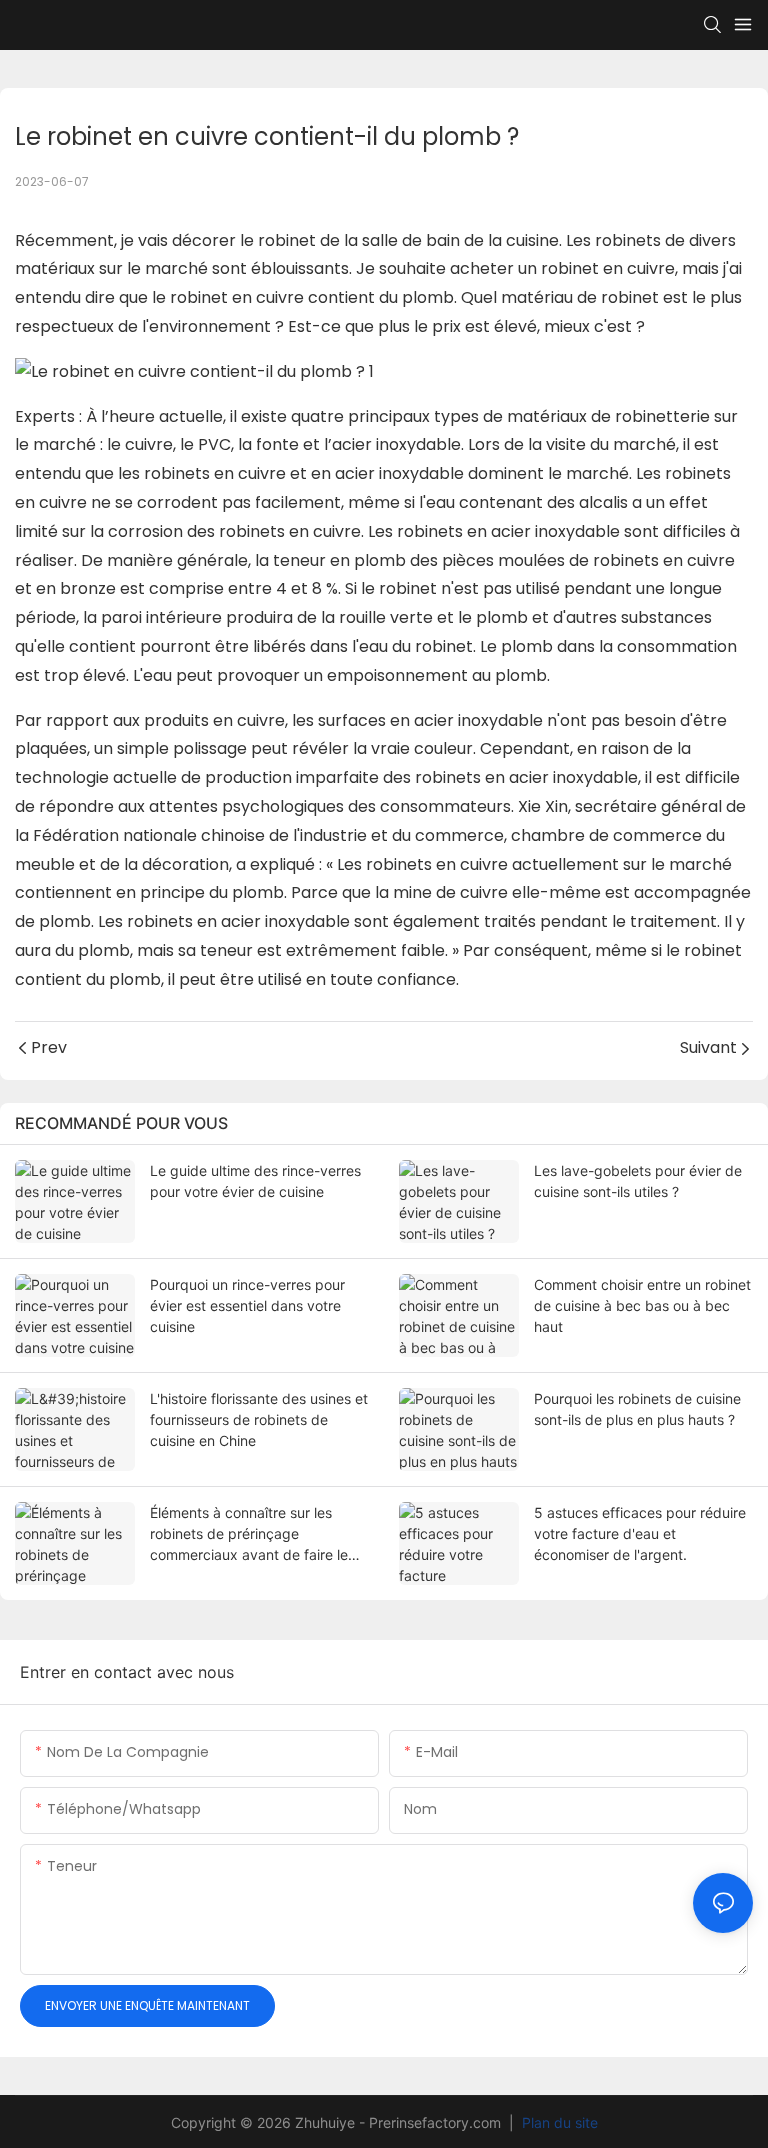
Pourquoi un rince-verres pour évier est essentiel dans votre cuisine (247, 1305)
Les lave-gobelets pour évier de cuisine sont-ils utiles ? (638, 1181)
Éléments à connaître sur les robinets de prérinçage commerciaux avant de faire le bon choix (249, 1534)
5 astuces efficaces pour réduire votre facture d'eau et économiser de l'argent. (640, 1533)
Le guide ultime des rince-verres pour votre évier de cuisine (255, 1181)
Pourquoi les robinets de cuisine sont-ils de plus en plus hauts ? (637, 1409)
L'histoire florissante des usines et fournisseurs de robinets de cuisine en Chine (259, 1419)
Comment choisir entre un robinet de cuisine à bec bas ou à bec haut (642, 1305)
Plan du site (558, 2122)
